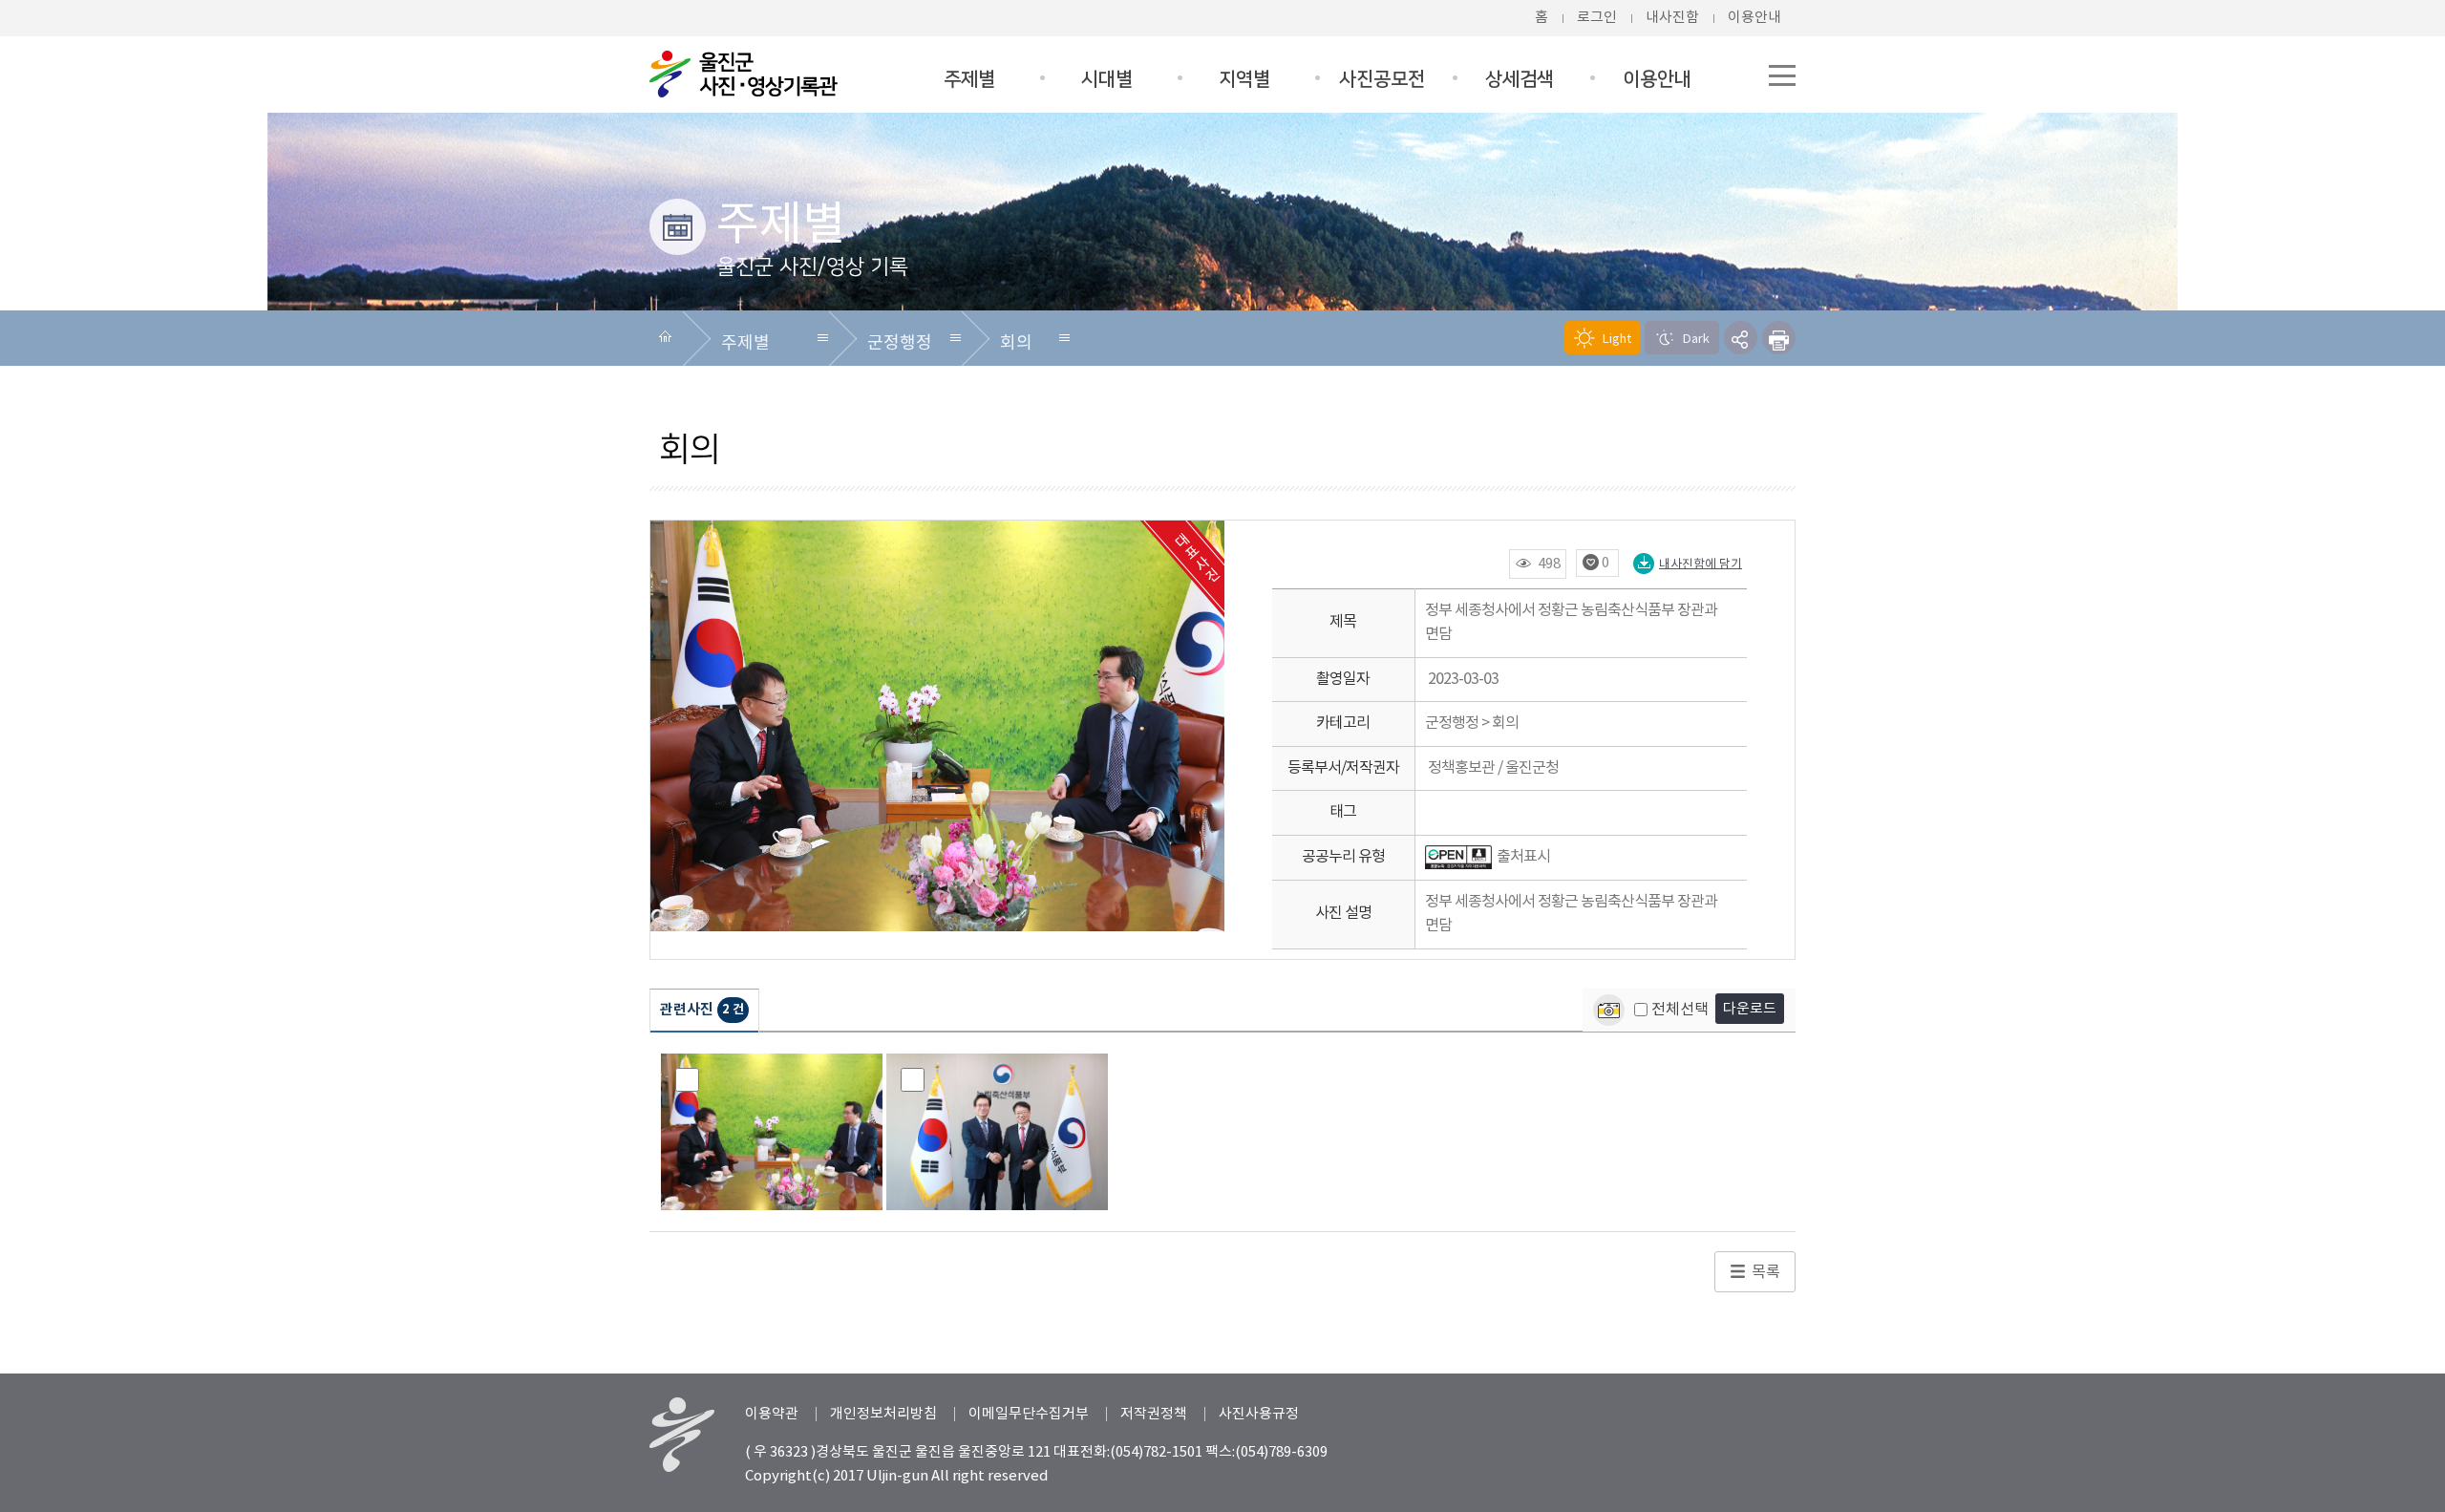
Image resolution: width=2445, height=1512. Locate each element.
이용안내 (1754, 18)
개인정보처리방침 (883, 1414)
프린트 (1779, 338)
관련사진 (702, 1010)
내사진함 (1672, 18)
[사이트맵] (1782, 61)
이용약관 (772, 1414)
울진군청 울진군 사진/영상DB (745, 74)
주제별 (969, 79)
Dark (1695, 340)
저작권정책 (1154, 1414)
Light (1616, 340)
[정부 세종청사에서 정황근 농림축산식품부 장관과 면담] (772, 1132)
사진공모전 (1382, 79)
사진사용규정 (1259, 1414)
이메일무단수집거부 (1029, 1414)
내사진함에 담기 (1701, 564)
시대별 (1107, 79)
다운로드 (1750, 1009)
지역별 (1244, 79)
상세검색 (1520, 79)
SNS (1741, 338)
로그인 (1597, 18)
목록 (1766, 1272)
